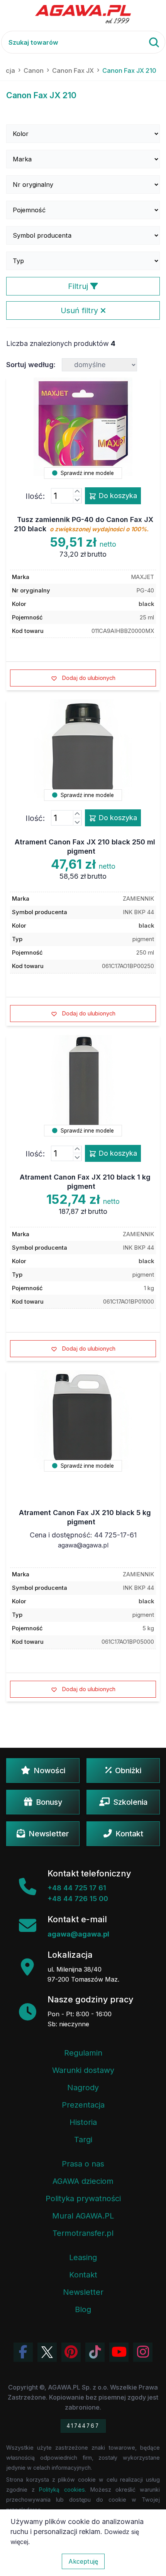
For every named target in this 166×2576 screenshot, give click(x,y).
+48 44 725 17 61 (77, 1888)
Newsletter (49, 1834)
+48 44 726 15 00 (78, 1899)
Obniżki (128, 1770)
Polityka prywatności (83, 2198)
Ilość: (35, 496)
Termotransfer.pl (83, 2233)
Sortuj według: (31, 365)
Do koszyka (117, 496)
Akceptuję (83, 2561)
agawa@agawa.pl (83, 1545)
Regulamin (83, 2053)
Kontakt (129, 1834)
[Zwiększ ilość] (77, 492)
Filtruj (79, 286)
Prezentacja (83, 2105)
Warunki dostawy (83, 2070)
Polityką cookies (62, 2490)
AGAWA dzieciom (83, 2181)
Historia (83, 2122)
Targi (83, 2140)
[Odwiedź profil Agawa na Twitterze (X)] (47, 2352)
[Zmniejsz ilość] (77, 500)
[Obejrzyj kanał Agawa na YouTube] (119, 2352)
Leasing (83, 2257)
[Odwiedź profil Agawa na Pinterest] (71, 2352)
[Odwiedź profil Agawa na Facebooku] (23, 2352)
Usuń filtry (80, 310)
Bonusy (49, 1802)
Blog (83, 2309)
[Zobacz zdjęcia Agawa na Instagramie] (143, 2352)
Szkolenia (130, 1802)
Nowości (49, 1770)
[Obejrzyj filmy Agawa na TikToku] (95, 2352)
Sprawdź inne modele (86, 473)
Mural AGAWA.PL (83, 2216)
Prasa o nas (83, 2164)
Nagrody (83, 2088)
